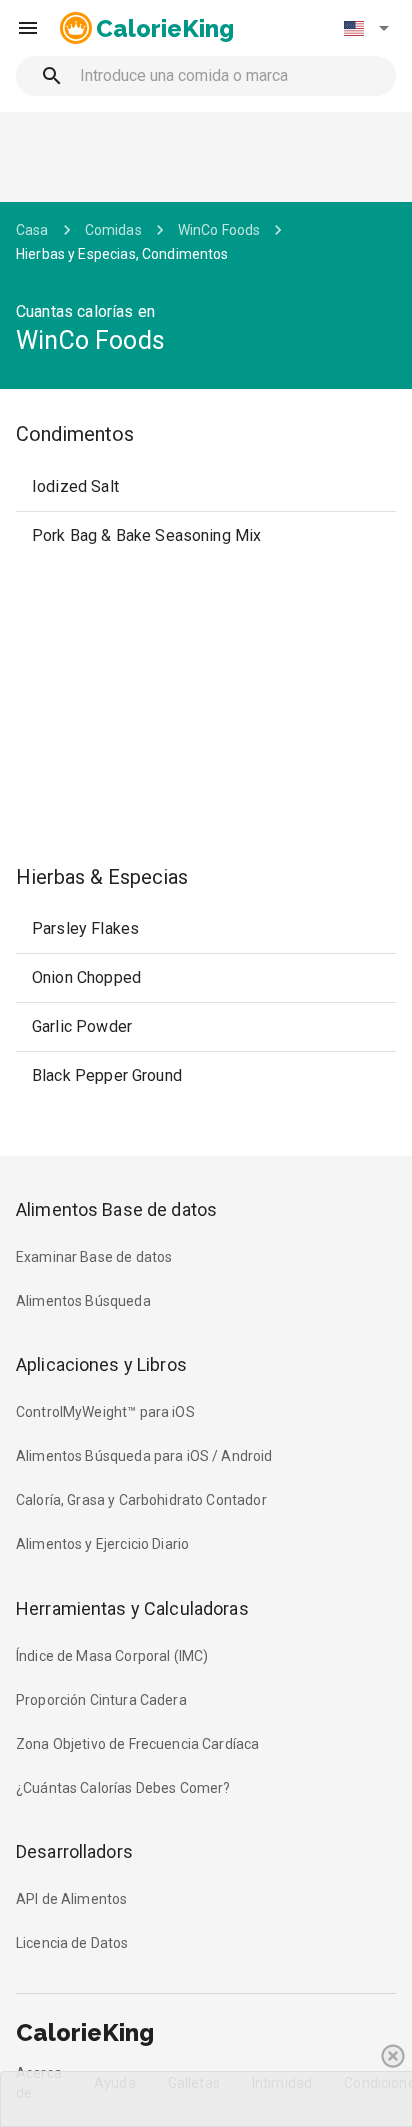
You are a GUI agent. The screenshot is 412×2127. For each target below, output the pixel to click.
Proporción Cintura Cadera (101, 1700)
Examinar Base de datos (94, 1257)
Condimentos (75, 434)
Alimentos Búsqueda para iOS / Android (144, 1456)
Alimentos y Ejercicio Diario (102, 1544)
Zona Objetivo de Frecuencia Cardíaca (137, 1744)
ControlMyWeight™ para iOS (105, 1412)
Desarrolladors (74, 1851)
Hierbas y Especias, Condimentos (122, 254)
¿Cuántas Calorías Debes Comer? (123, 1788)
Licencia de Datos (72, 1943)
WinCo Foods (219, 230)
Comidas (113, 230)
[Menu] (28, 28)
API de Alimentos (71, 1899)
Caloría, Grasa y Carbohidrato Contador (141, 1500)
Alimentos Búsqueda (83, 1301)
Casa (32, 230)
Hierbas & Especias (102, 877)
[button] (366, 28)
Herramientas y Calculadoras (132, 1608)
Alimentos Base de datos (116, 1209)
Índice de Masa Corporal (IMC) (112, 1656)
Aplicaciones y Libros (101, 1364)
